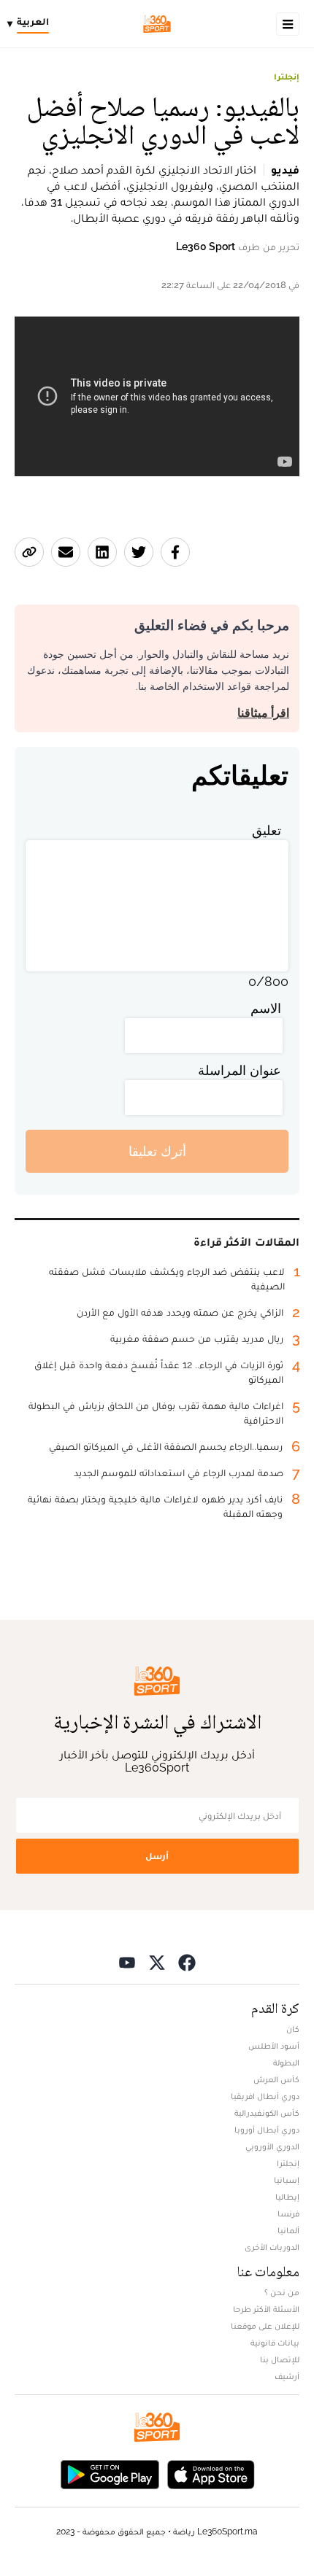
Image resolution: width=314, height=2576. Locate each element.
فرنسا (288, 2214)
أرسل (157, 1856)
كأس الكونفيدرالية (267, 2113)
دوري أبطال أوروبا (267, 2130)
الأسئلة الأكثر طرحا (266, 2309)
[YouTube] (127, 1962)
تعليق (267, 830)
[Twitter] (157, 1962)
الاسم (266, 1008)
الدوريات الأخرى (272, 2247)
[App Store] (211, 2473)
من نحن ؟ (282, 2292)
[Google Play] (110, 2473)
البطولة (286, 2063)
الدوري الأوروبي (272, 2146)
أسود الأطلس (274, 2046)
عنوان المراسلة (240, 1070)
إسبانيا (287, 2180)
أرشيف (287, 2376)
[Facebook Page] (187, 1962)
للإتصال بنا (280, 2359)
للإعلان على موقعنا (265, 2326)
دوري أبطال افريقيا (265, 2096)
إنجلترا (287, 77)
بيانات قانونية (275, 2343)
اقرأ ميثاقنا (263, 713)
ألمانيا (288, 2230)
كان (293, 2029)
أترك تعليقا (157, 1151)
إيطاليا (287, 2197)
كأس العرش (276, 2079)
